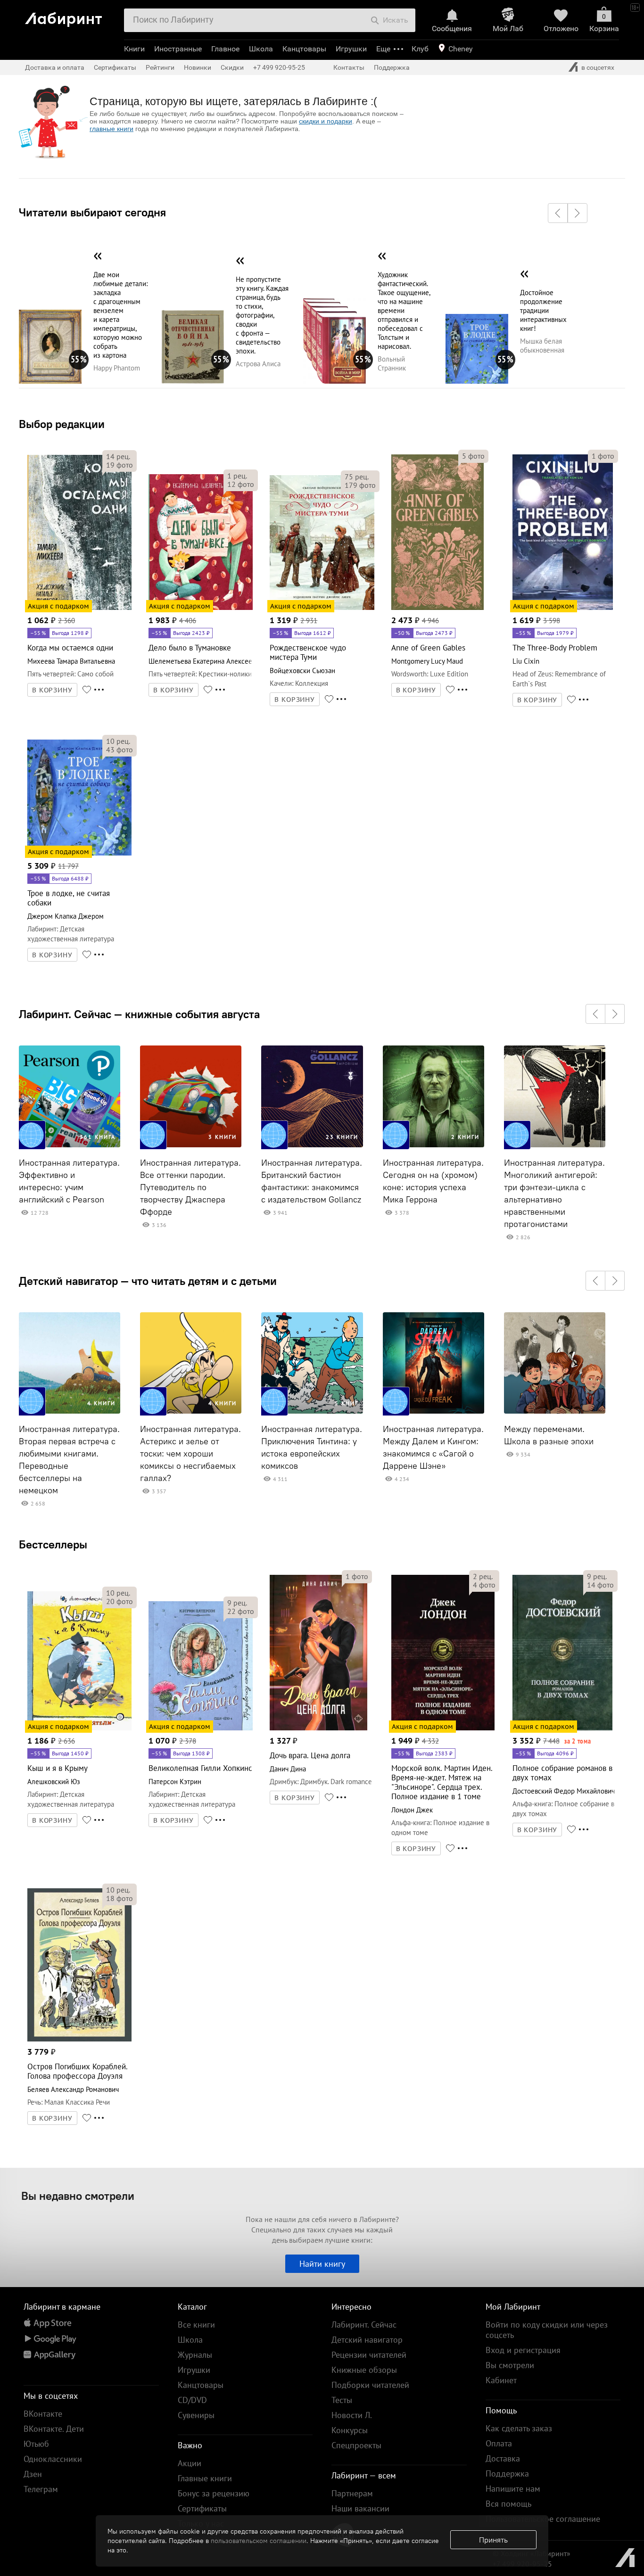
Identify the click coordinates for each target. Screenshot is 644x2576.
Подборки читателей (370, 2385)
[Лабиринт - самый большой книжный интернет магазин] (71, 16)
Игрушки (351, 49)
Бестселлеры (53, 1544)
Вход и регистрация (523, 2350)
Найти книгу (322, 2264)
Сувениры (196, 2415)
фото (120, 465)
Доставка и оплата (55, 67)
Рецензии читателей (369, 2355)
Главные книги (205, 2478)
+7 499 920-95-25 (279, 67)
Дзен (33, 2474)
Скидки (232, 67)
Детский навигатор (367, 2340)
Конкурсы (350, 2430)
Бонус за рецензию (214, 2493)
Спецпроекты (356, 2445)
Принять (493, 2540)
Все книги (196, 2325)
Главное (225, 49)
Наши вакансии (360, 2508)
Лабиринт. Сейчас (364, 2325)
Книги (134, 49)
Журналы (195, 2355)
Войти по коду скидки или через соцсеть (547, 2330)
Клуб (420, 49)
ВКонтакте (43, 2414)
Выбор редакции (62, 424)
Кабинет (501, 2380)
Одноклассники (53, 2459)
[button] (558, 213)
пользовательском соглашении (259, 2541)
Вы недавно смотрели (78, 2196)
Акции (190, 2463)
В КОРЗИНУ (52, 690)
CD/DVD (192, 2400)
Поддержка (392, 67)
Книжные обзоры (364, 2370)
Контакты (349, 67)
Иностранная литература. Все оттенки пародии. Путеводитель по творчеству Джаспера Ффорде (190, 1187)
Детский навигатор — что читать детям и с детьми (148, 1281)
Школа (261, 49)
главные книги (111, 129)
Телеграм (41, 2489)
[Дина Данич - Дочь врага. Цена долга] (318, 1729)
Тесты (342, 2400)
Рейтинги (160, 67)
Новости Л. (352, 2415)
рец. (118, 456)
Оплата (499, 2443)
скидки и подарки (326, 121)
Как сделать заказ (519, 2428)
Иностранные (178, 49)
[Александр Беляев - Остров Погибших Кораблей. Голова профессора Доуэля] (79, 2040)
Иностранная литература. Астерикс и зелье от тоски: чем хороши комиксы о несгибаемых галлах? (190, 1454)
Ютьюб (36, 2444)
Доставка (503, 2458)
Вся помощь (508, 2504)
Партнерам (352, 2493)
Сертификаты (115, 67)
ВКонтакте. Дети (54, 2429)
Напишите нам (513, 2489)
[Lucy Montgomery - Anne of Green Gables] (438, 608)
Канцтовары (304, 49)
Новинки (198, 67)
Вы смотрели (510, 2365)
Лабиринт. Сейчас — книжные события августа (139, 1014)
